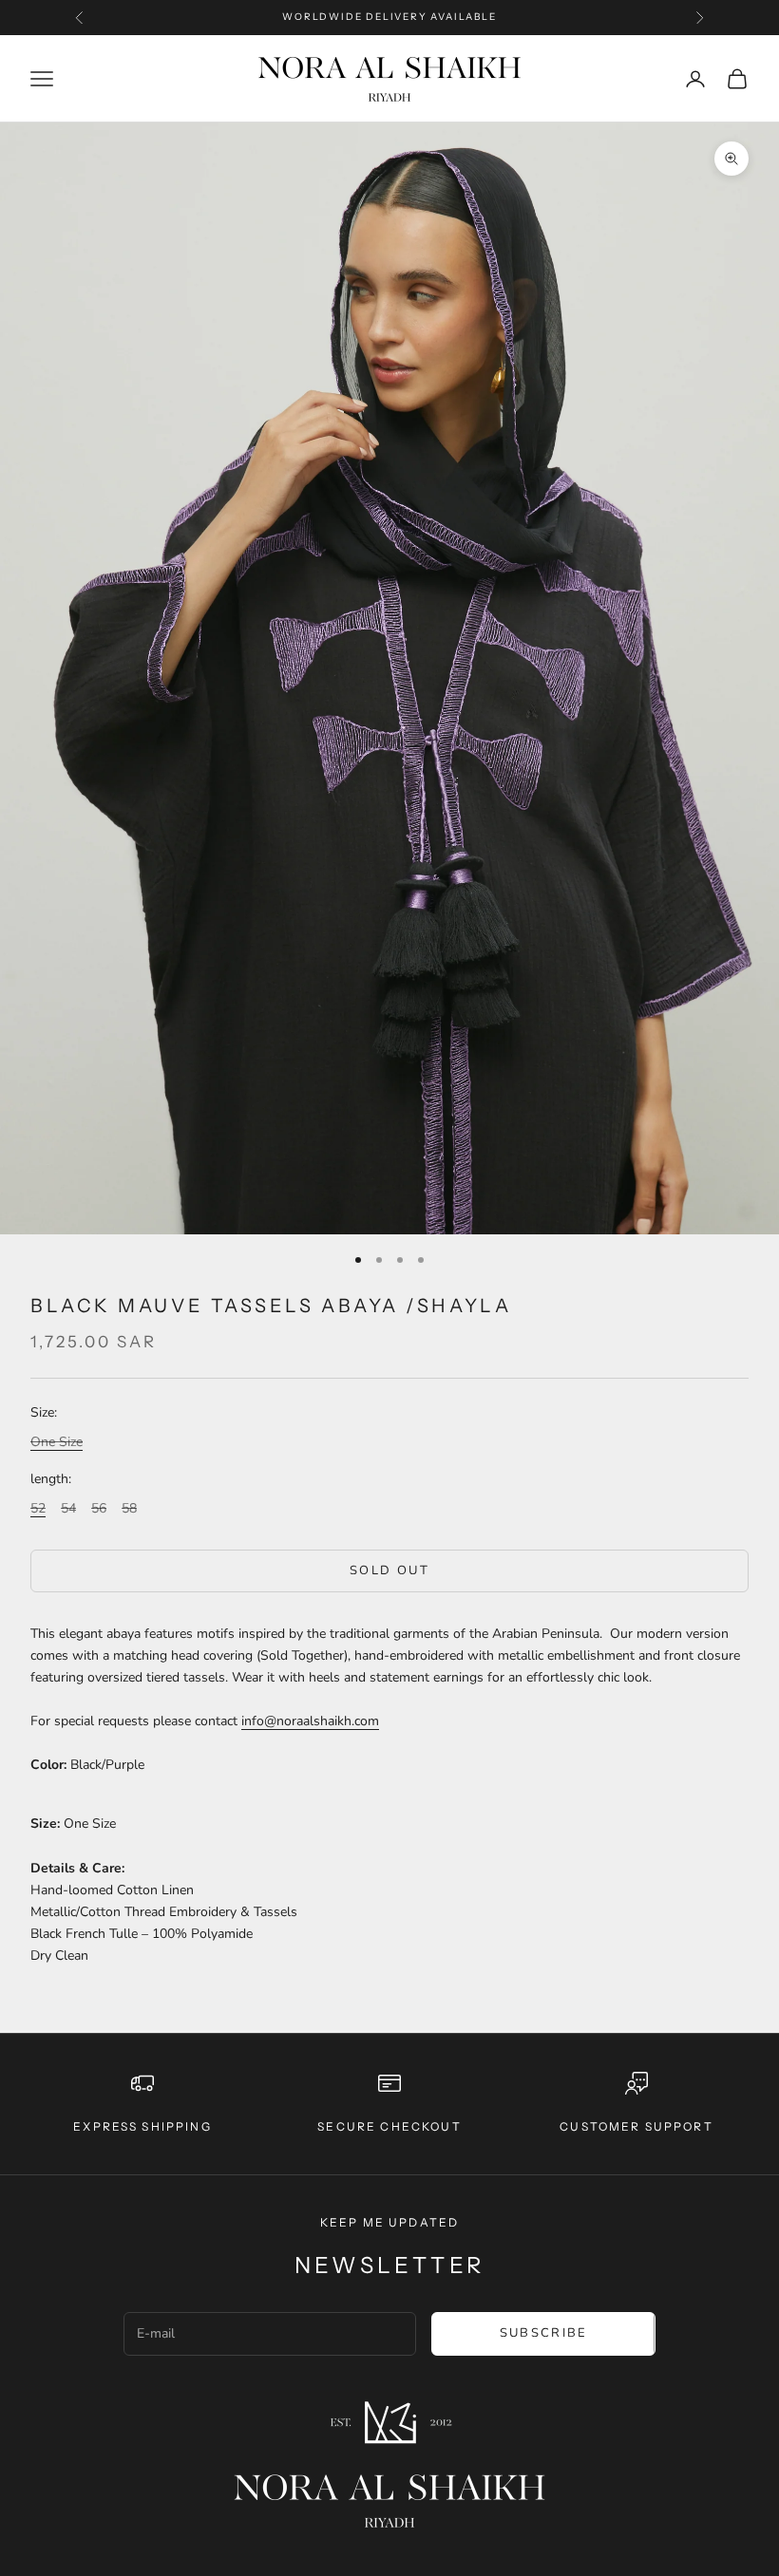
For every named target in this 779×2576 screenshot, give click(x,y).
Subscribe (544, 2333)
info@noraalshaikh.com (310, 1721)
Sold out (389, 1570)
